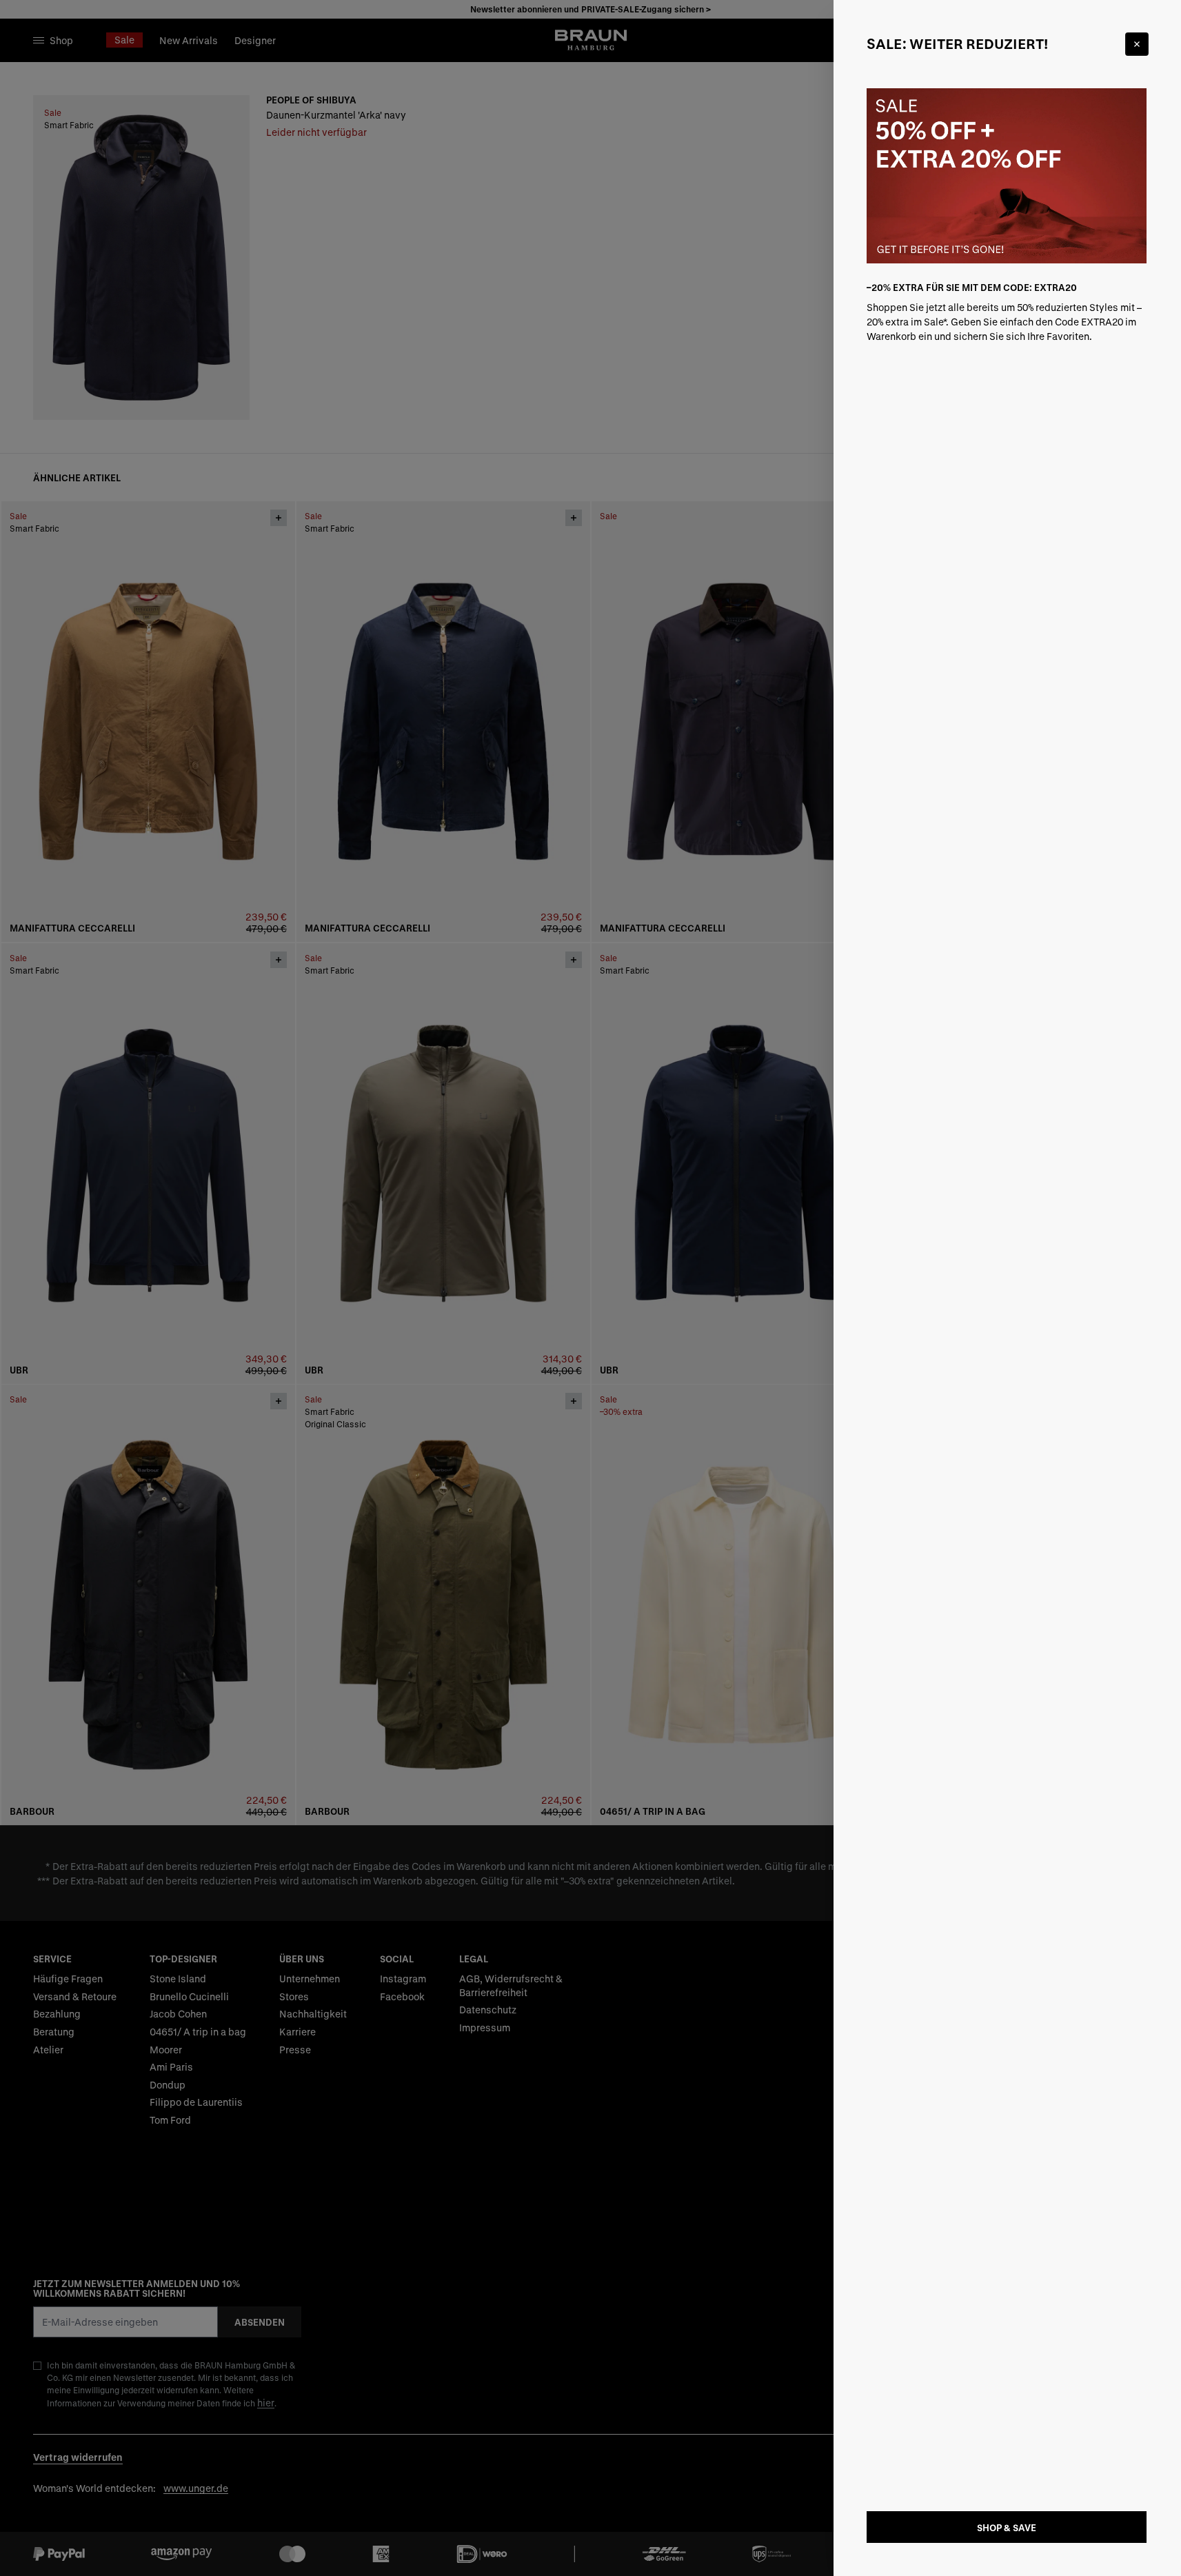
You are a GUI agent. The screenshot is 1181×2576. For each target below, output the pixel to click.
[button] (590, 1288)
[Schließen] (1137, 44)
